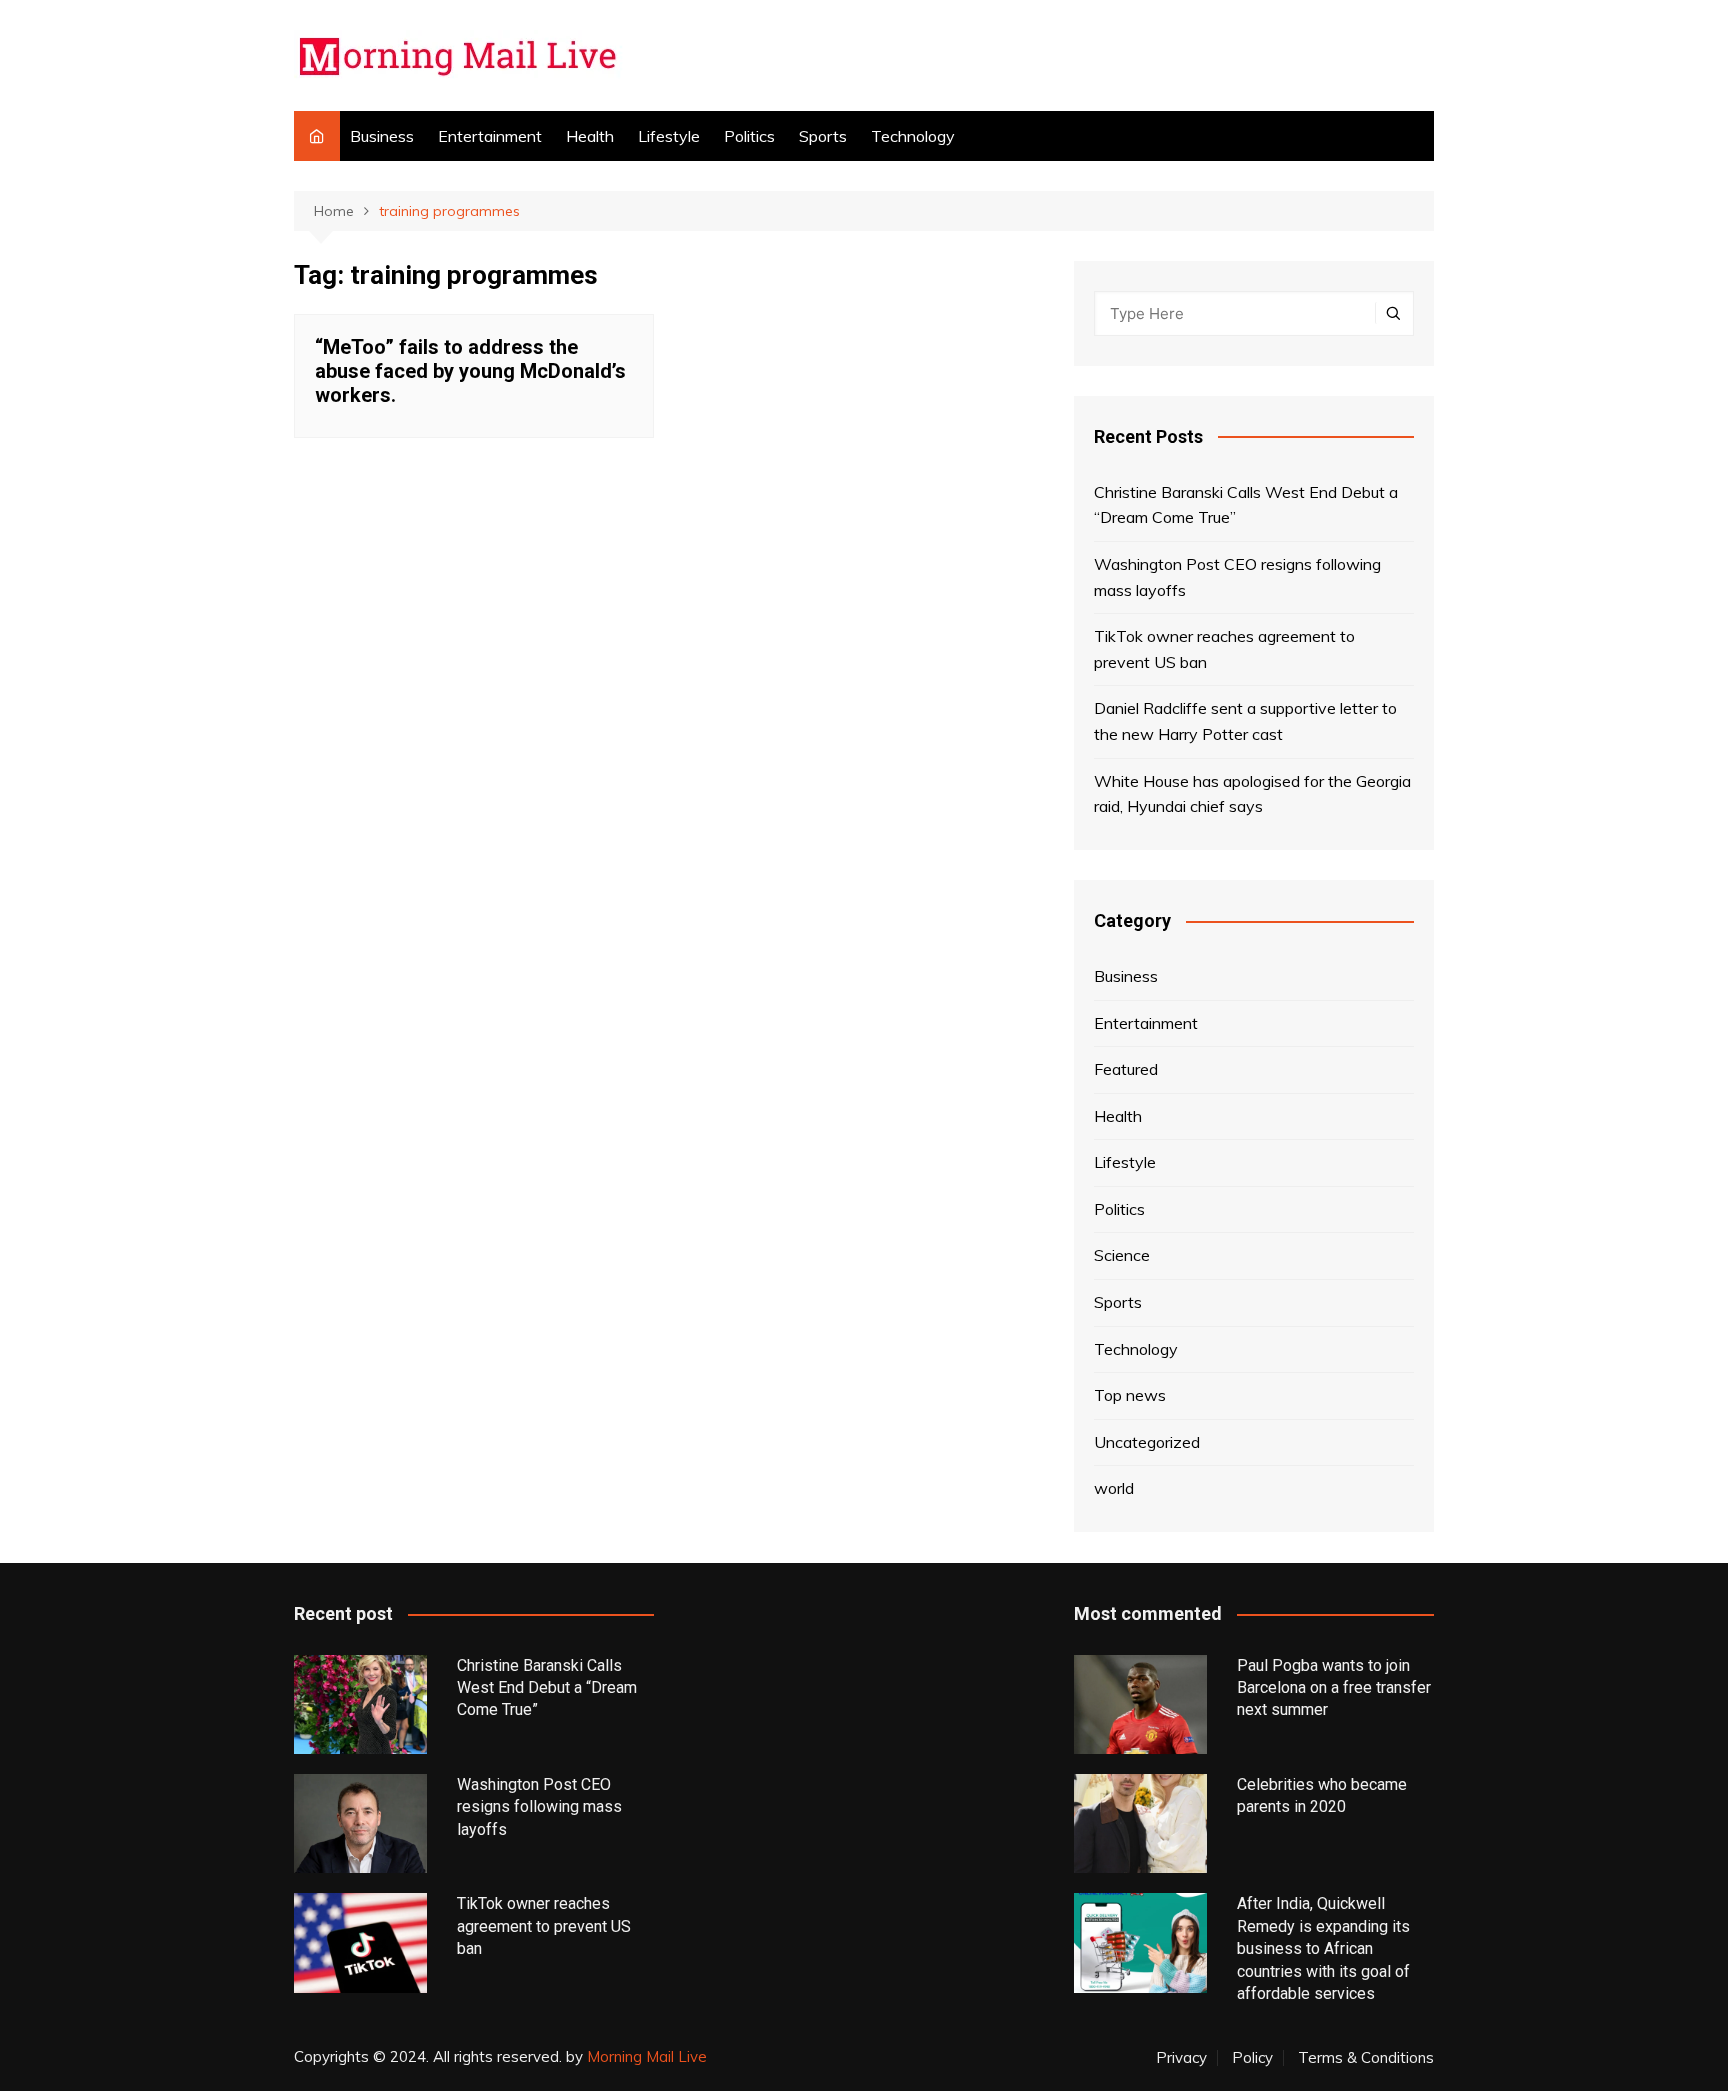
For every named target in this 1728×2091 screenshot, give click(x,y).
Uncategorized (1147, 1442)
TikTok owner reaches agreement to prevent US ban (1224, 649)
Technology (913, 136)
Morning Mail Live (647, 2056)
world (1114, 1488)
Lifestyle (669, 136)
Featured (1126, 1069)
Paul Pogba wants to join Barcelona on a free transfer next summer (1334, 1688)
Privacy (1181, 2058)
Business (382, 136)
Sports (823, 136)
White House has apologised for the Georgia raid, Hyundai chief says (1252, 794)
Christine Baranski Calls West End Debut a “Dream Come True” (1246, 505)
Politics (749, 136)
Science (1122, 1255)
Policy (1252, 2058)
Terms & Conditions (1366, 2058)
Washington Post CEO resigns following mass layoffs (1237, 577)
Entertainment (490, 136)
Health (590, 136)
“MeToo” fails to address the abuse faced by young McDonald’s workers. (470, 371)
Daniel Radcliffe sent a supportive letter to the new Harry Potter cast (1245, 721)
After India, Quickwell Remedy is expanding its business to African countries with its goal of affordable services (1323, 1948)
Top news (1130, 1395)
